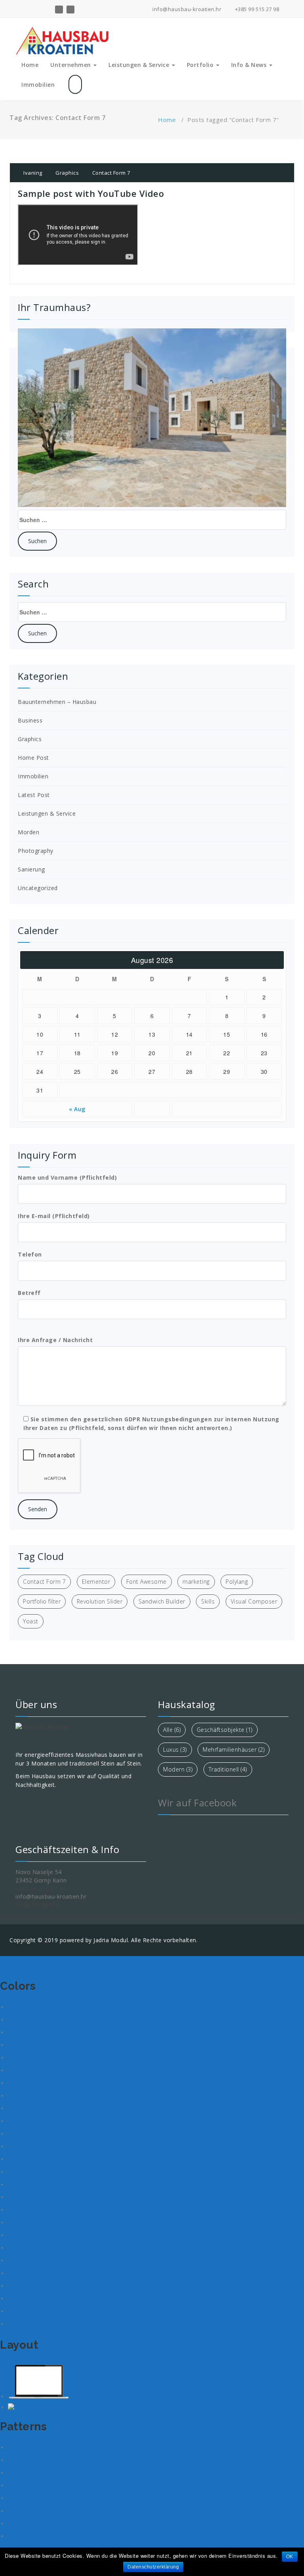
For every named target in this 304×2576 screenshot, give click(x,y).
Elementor (96, 1578)
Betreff (29, 1289)
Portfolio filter (42, 1598)
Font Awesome (146, 1578)
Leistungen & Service (140, 61)
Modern (178, 1766)
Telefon (30, 1251)
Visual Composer (254, 1598)
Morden (28, 828)
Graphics (67, 169)
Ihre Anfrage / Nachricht (55, 1336)
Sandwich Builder (162, 1598)
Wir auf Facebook (197, 1799)
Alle (172, 1726)
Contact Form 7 (111, 169)
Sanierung (31, 866)
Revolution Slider (100, 1598)
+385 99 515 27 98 (256, 9)
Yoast (31, 1618)
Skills (208, 1598)
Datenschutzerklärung (153, 2567)
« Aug (77, 1105)
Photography (36, 847)
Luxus (175, 1746)
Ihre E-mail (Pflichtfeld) (54, 1212)
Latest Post (34, 791)
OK (290, 2557)
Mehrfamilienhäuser (234, 1746)
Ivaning (32, 169)
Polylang (237, 1578)
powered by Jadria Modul (94, 1936)
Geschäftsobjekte (225, 1726)
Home (30, 61)
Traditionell (228, 1766)
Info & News (250, 61)
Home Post (33, 754)
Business (30, 717)
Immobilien (38, 81)
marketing (196, 1578)
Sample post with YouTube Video (91, 190)
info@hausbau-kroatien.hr (186, 9)
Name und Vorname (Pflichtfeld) (67, 1174)
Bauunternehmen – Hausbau (57, 698)
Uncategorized (38, 884)
